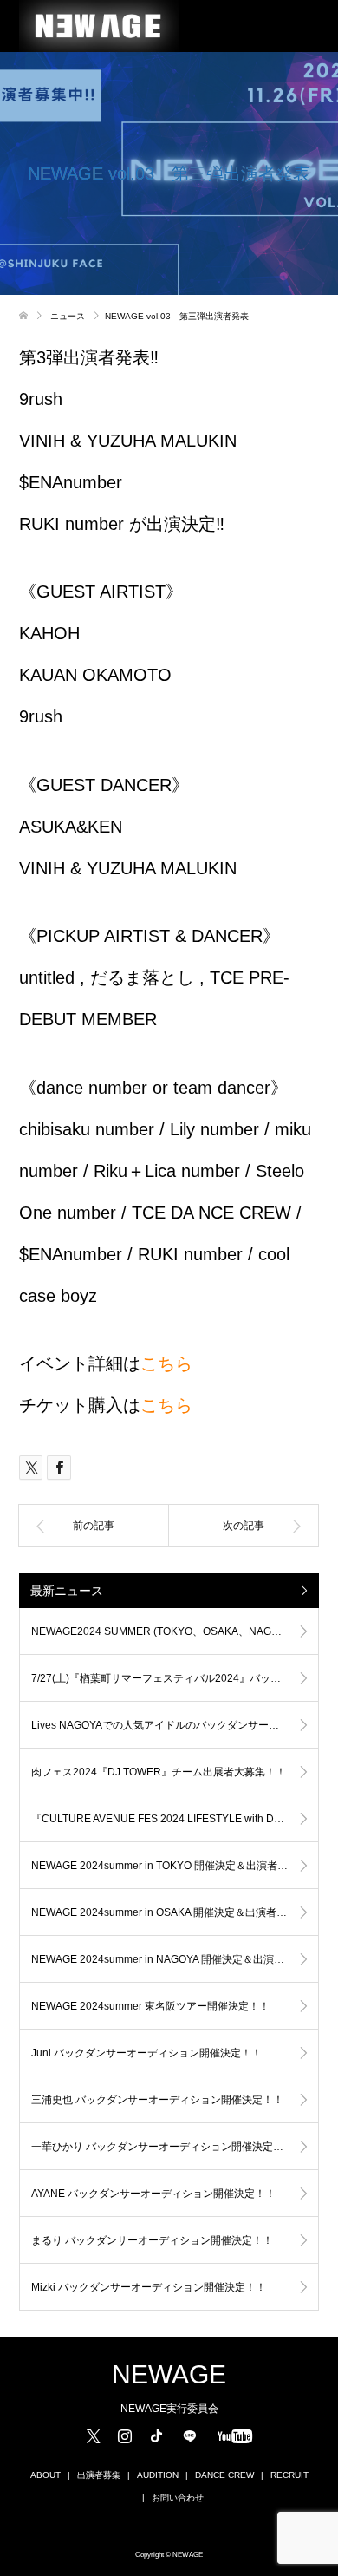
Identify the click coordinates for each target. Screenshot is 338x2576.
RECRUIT (289, 2475)
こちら (166, 1363)
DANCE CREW (224, 2475)
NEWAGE (169, 2375)
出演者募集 (99, 2475)
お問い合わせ (178, 2498)
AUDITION (158, 2475)
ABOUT (45, 2475)
